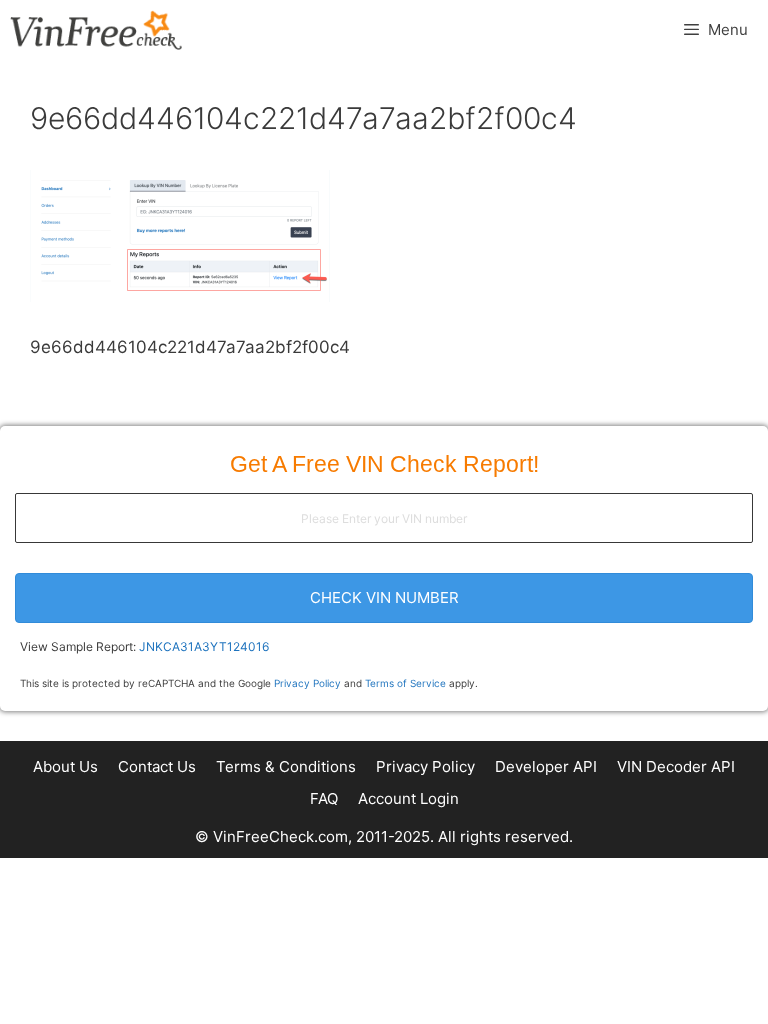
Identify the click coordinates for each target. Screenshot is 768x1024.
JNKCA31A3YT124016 (204, 646)
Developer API (546, 766)
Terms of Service (405, 683)
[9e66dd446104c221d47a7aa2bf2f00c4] (180, 296)
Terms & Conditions (286, 766)
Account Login (408, 798)
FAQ (324, 798)
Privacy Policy (307, 683)
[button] (384, 598)
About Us (65, 766)
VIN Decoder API (676, 766)
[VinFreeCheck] (96, 30)
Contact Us (157, 766)
